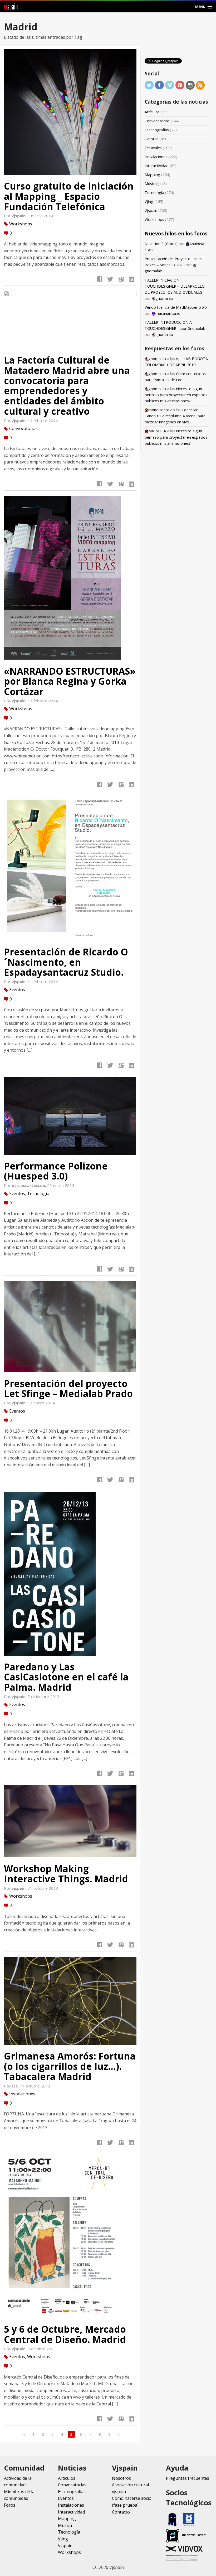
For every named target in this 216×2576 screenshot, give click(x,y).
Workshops (21, 224)
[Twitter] (149, 84)
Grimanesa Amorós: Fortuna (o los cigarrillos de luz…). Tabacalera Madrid (70, 2066)
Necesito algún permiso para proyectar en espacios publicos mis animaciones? (176, 395)
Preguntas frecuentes (188, 2478)
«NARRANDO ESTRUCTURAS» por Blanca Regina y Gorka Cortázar (70, 681)
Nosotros (121, 2478)
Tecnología (38, 1193)
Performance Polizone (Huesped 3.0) (56, 1171)
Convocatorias (23, 428)
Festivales (153, 148)
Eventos (17, 989)
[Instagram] (190, 84)
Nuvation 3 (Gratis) (161, 244)
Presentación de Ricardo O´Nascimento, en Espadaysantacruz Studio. (66, 962)
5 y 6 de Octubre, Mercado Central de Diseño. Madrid (65, 2334)
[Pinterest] (180, 84)
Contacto (121, 2512)
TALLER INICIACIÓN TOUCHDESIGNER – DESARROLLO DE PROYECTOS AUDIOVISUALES (175, 286)
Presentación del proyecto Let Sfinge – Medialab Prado (68, 1388)
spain (11, 6)
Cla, (16, 2086)
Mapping (152, 175)
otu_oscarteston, (29, 1185)
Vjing (149, 202)
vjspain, (20, 216)
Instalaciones (22, 2094)
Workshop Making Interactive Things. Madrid (66, 1874)
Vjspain (151, 211)
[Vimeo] (170, 84)
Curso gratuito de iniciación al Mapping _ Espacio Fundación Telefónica (69, 196)
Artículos (152, 112)
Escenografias (157, 130)
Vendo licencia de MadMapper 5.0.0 (176, 307)
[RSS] (200, 84)
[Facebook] (159, 84)
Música (151, 184)
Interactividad (157, 166)
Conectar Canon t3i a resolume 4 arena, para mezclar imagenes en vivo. (175, 416)
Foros (10, 2505)
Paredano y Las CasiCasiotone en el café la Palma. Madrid (66, 1677)
